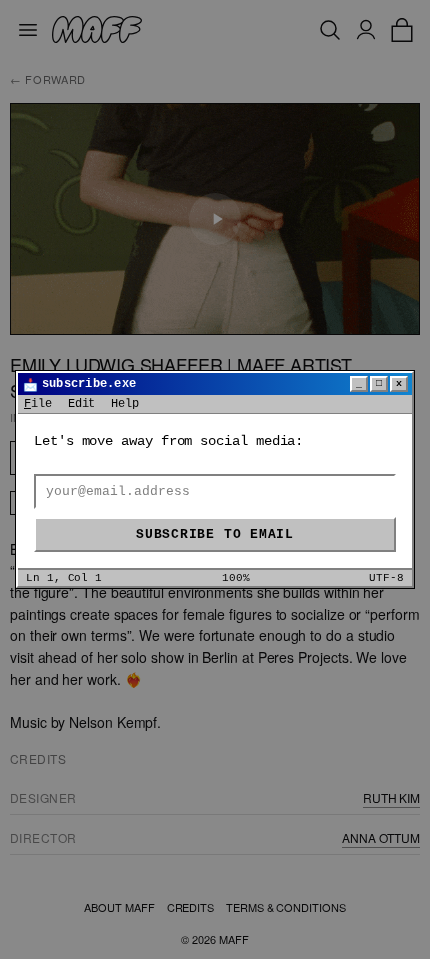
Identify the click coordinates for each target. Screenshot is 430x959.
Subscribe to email (215, 534)
